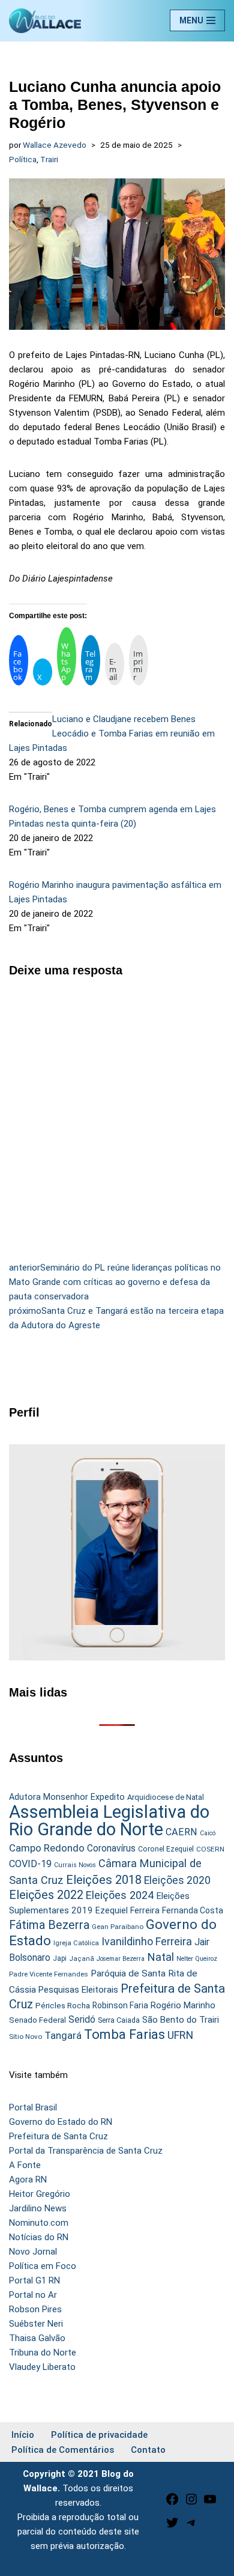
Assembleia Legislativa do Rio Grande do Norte (109, 1821)
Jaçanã (82, 1959)
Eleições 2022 (46, 1895)
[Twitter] (172, 2527)
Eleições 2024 (120, 1895)
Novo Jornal (33, 2252)
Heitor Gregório (40, 2194)
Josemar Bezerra (121, 1959)
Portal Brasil (33, 2107)
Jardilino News (38, 2208)
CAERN (181, 1832)
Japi (60, 1958)
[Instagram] (191, 2503)
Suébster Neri (36, 2324)
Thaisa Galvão (37, 2338)
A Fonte (25, 2165)
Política (23, 159)
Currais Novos (75, 1865)
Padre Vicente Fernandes (49, 1974)
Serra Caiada (119, 2020)
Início (23, 2435)
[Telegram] (191, 2527)
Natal (160, 1957)
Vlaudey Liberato (42, 2367)
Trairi (49, 159)
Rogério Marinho (183, 2005)
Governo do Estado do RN (61, 2122)
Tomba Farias (124, 2034)
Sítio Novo (25, 2037)
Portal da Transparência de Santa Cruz (86, 2151)
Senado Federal (37, 2020)
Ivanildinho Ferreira (147, 1941)
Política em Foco (43, 2266)
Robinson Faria (120, 2005)
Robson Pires (35, 2309)
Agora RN (28, 2180)
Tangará (63, 2035)
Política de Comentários (63, 2450)
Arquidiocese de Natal (166, 1797)
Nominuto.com (39, 2223)
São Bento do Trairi (181, 2020)
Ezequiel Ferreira (127, 1910)
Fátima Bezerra (49, 1925)
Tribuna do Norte (43, 2353)
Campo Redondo (47, 1848)
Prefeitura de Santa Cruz (58, 2136)
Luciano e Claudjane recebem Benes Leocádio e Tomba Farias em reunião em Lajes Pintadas (112, 734)
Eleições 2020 (177, 1880)
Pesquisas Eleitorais (78, 1990)
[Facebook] (172, 2503)
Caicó (208, 1833)
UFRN (180, 2035)
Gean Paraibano (118, 1927)
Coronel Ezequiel (166, 1849)
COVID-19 (30, 1864)
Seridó (82, 2020)
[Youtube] (210, 2503)
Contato (148, 2450)
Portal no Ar (33, 2295)
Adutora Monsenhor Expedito (67, 1797)
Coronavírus (111, 1848)
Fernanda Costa (193, 1910)
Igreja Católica (76, 1943)
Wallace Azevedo (55, 145)
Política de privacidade (99, 2435)
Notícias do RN (39, 2237)
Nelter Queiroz (197, 1959)
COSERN (210, 1849)
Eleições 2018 (104, 1880)
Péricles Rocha (63, 2005)
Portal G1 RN (34, 2280)
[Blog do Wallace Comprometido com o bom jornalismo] (45, 21)
